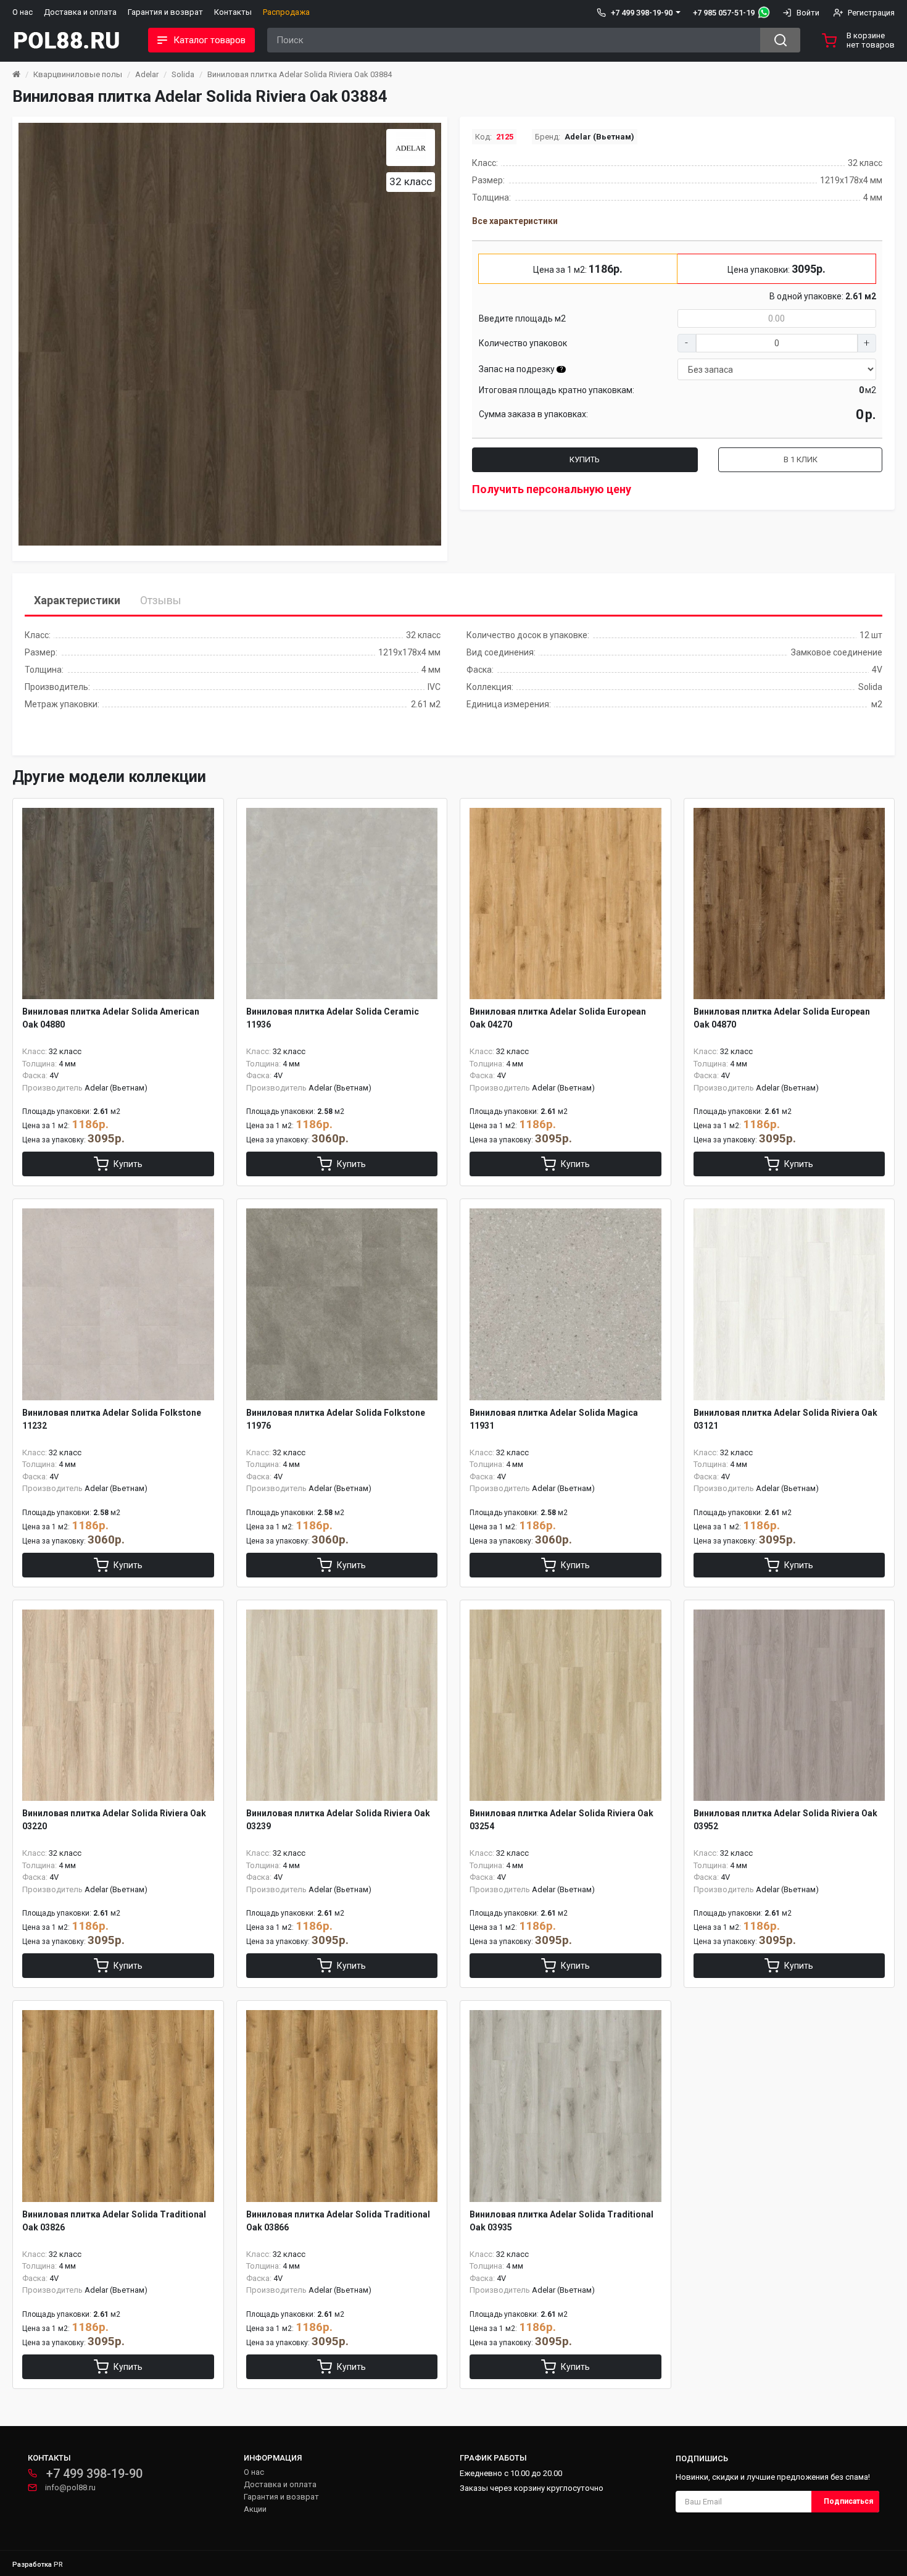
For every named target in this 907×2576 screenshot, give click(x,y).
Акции (255, 2509)
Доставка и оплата (80, 12)
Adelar (147, 74)
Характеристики (77, 600)
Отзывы (161, 600)
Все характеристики (515, 221)
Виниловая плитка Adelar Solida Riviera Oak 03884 (300, 74)
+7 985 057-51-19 (724, 13)
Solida (183, 74)
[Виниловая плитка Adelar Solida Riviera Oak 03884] (230, 334)
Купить (585, 459)
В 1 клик (801, 459)
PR (58, 2565)
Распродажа (286, 12)
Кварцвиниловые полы (78, 74)
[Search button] (780, 40)
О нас (23, 12)
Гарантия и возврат (165, 12)
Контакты (233, 12)
